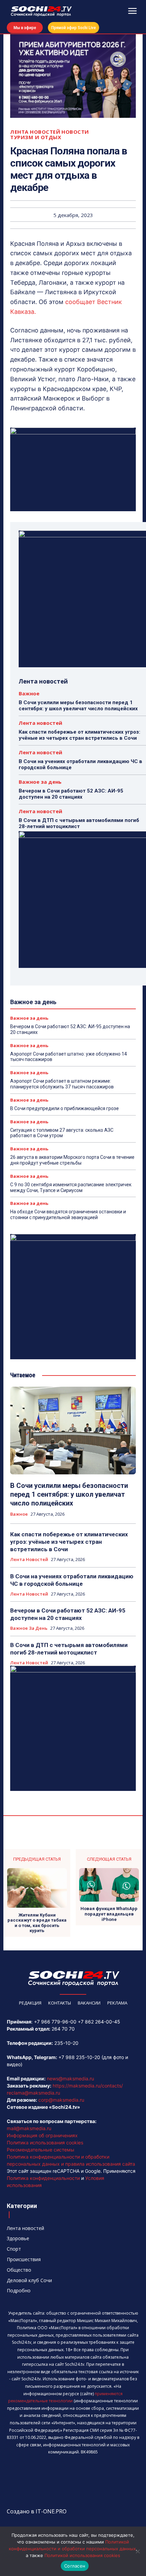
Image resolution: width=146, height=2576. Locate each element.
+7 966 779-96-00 (55, 2022)
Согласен (75, 2566)
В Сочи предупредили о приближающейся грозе (65, 1108)
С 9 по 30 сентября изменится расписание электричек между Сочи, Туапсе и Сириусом (71, 1187)
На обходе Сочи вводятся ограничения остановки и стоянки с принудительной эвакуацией (68, 1215)
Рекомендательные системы (41, 2150)
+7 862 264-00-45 (99, 2022)
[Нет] (138, 2551)
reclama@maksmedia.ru (33, 2093)
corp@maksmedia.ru (61, 2100)
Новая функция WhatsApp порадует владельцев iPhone (109, 1914)
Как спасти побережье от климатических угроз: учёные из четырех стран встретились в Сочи (79, 735)
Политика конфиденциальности (43, 2178)
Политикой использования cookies (82, 2555)
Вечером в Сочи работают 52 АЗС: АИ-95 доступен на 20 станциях (71, 794)
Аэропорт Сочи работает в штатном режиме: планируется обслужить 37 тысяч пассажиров (62, 1084)
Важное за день (40, 782)
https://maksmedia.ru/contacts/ (88, 2086)
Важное (29, 694)
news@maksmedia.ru (70, 2079)
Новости (75, 132)
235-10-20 (66, 2043)
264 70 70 (63, 2029)
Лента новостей (35, 132)
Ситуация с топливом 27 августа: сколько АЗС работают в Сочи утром (62, 1133)
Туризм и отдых (36, 137)
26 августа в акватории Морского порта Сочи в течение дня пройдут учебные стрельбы (72, 1160)
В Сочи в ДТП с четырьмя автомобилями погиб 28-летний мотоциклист (79, 823)
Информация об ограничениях (42, 2135)
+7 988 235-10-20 (79, 2057)
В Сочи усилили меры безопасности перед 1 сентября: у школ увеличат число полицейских (78, 706)
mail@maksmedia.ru (29, 2128)
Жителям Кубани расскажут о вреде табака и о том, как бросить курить (37, 1923)
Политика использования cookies (45, 2142)
